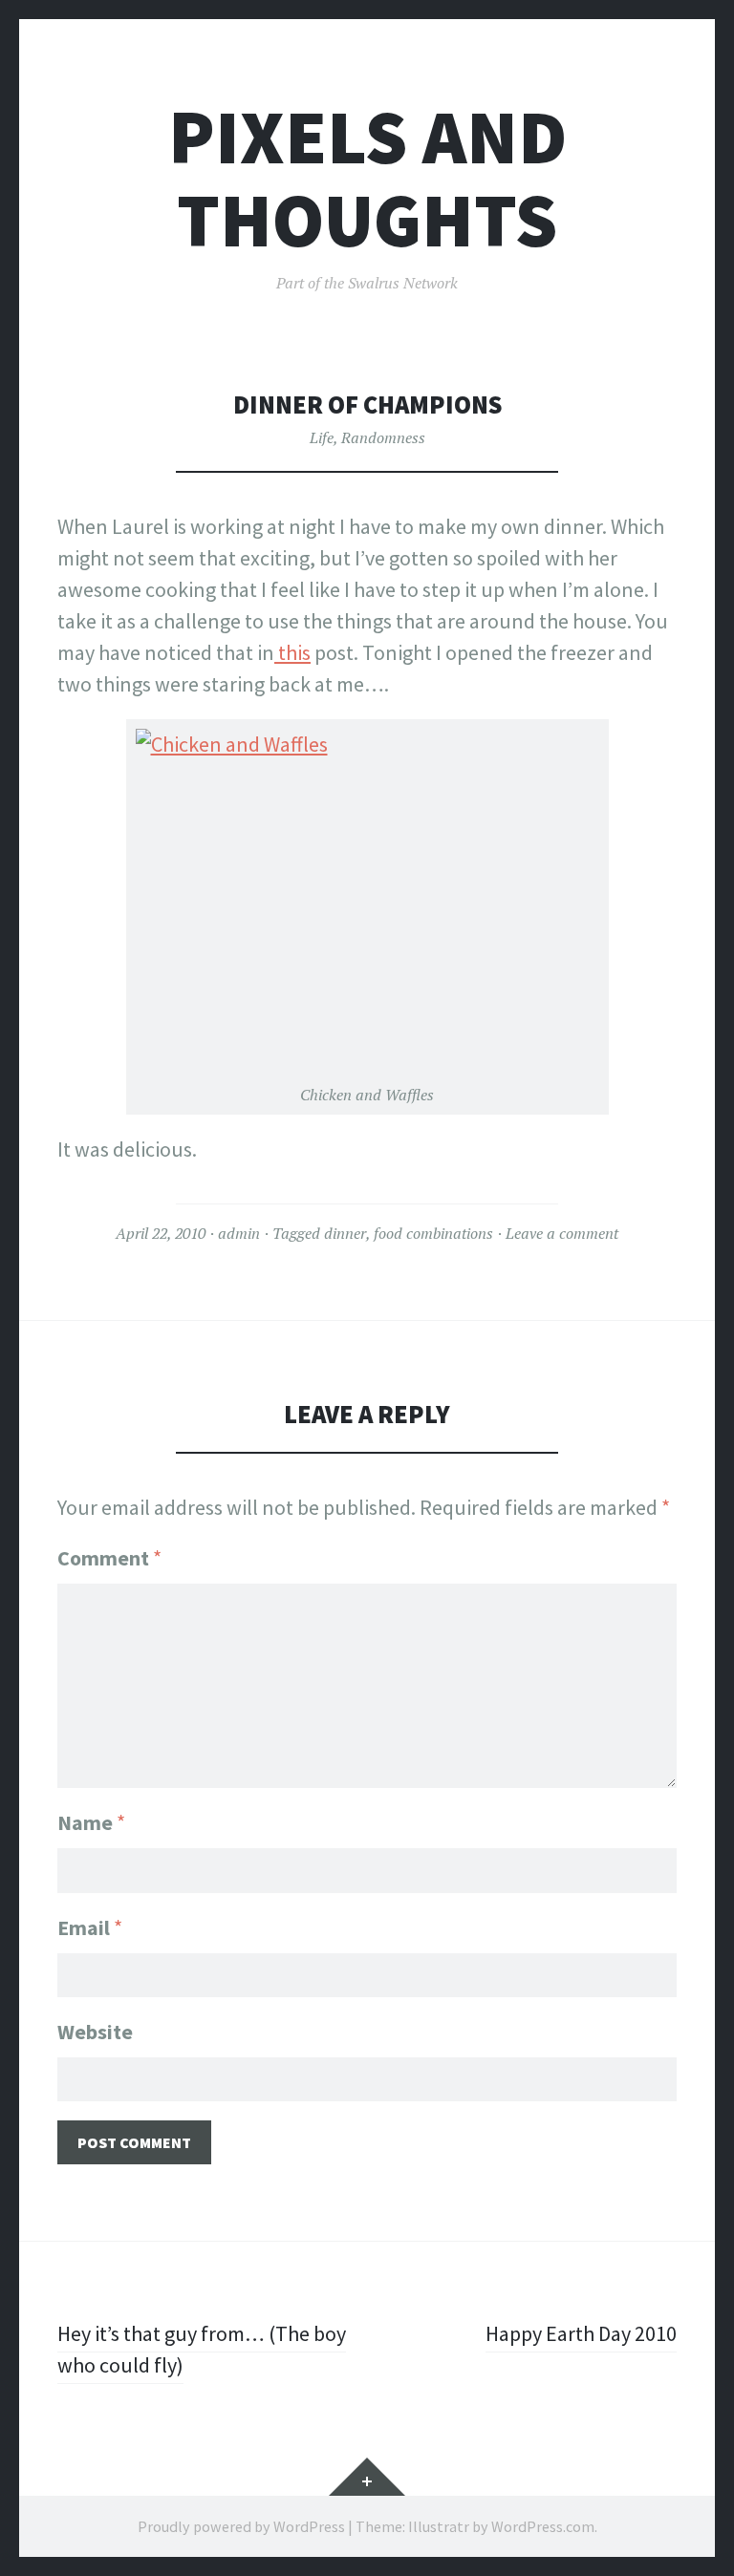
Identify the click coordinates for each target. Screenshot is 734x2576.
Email (90, 1927)
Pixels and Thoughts (367, 179)
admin (239, 1233)
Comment (109, 1558)
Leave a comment (562, 1233)
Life (322, 437)
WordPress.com (543, 2526)
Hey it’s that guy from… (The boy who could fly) (202, 2349)
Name (91, 1822)
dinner (345, 1233)
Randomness (383, 437)
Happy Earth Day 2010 (581, 2333)
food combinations (433, 1233)
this (292, 652)
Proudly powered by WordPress (241, 2526)
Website (95, 2032)
